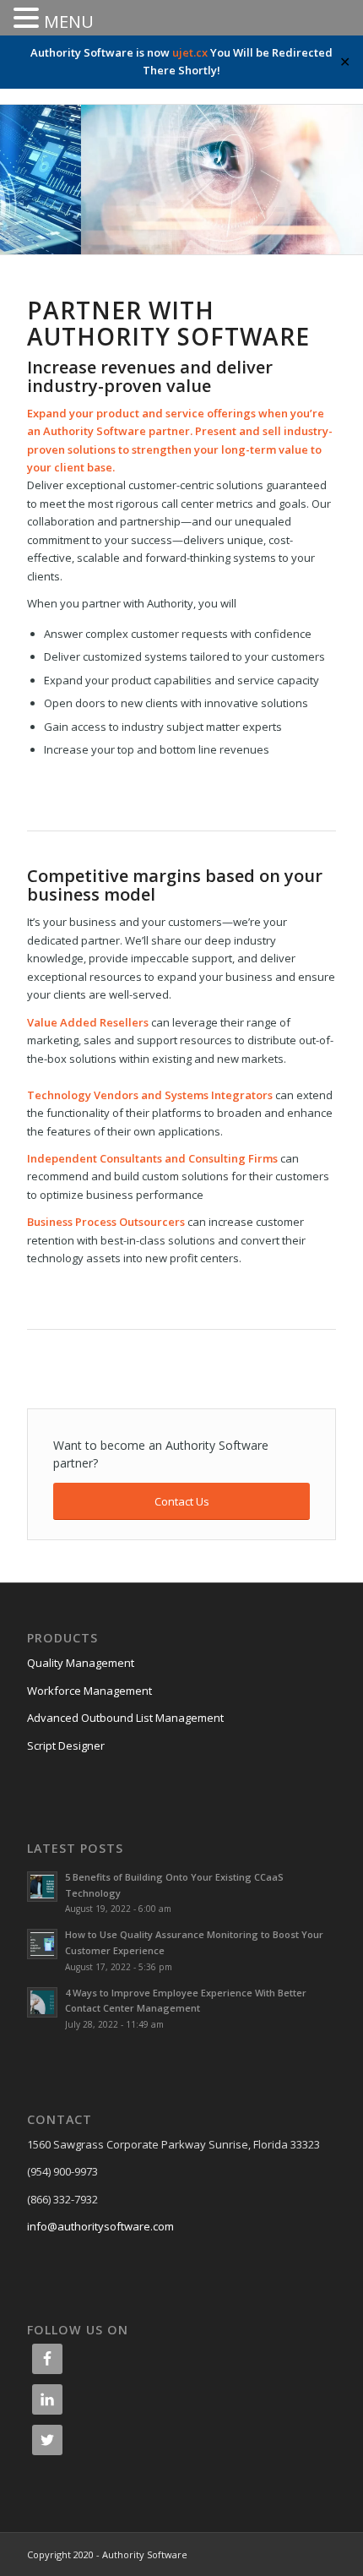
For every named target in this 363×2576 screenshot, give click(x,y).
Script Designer (66, 1745)
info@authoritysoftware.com (100, 2226)
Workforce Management (89, 1691)
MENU (69, 22)
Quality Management (81, 1663)
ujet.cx (190, 52)
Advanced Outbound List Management (125, 1718)
